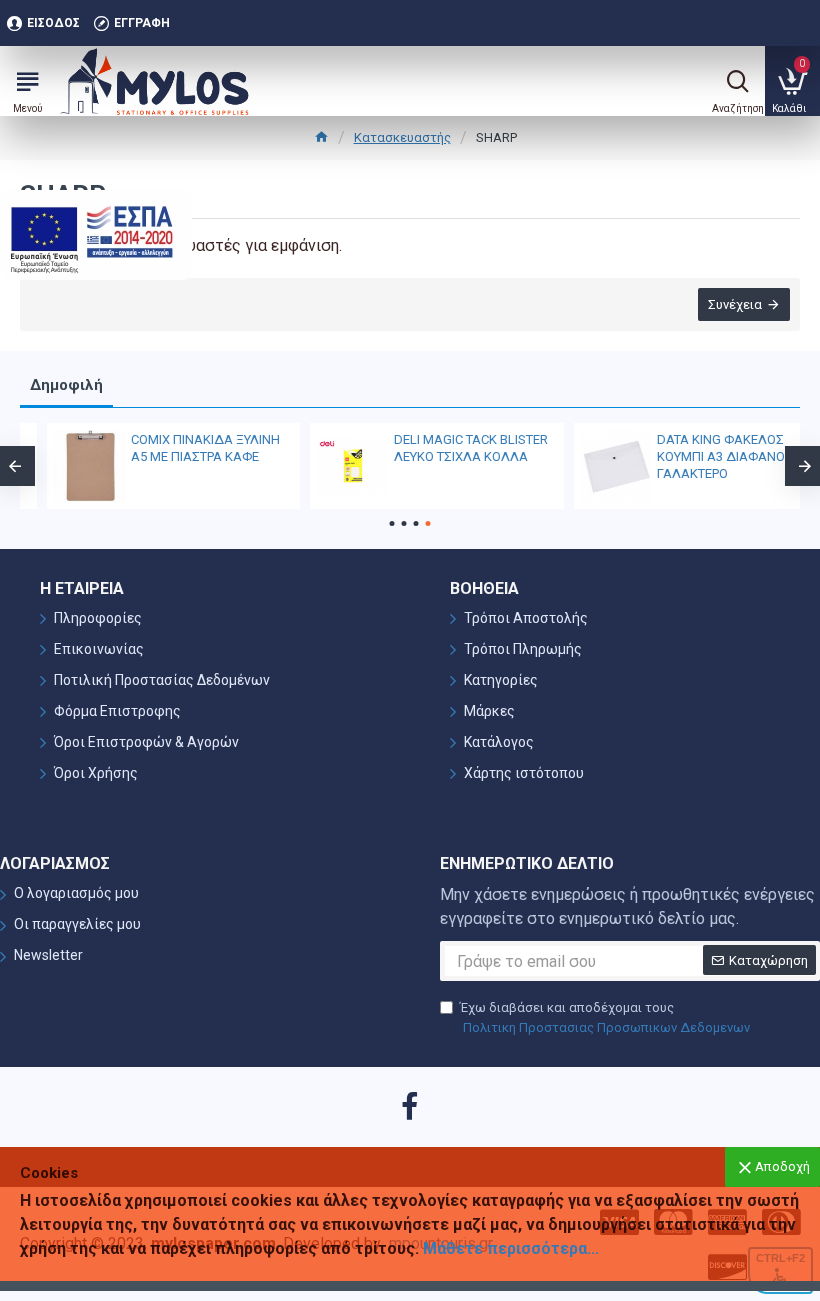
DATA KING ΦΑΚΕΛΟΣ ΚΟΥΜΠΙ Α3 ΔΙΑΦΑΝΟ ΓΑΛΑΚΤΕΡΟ (694, 456)
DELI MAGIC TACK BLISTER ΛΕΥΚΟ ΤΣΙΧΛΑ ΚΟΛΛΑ (444, 448)
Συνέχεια (735, 304)
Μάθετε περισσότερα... (511, 1248)
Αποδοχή (782, 1166)
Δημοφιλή (66, 385)
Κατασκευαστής (402, 137)
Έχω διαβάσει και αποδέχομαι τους (605, 1017)
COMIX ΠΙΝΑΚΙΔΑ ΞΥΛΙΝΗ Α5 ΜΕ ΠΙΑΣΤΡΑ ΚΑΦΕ (178, 448)
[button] (392, 523)
